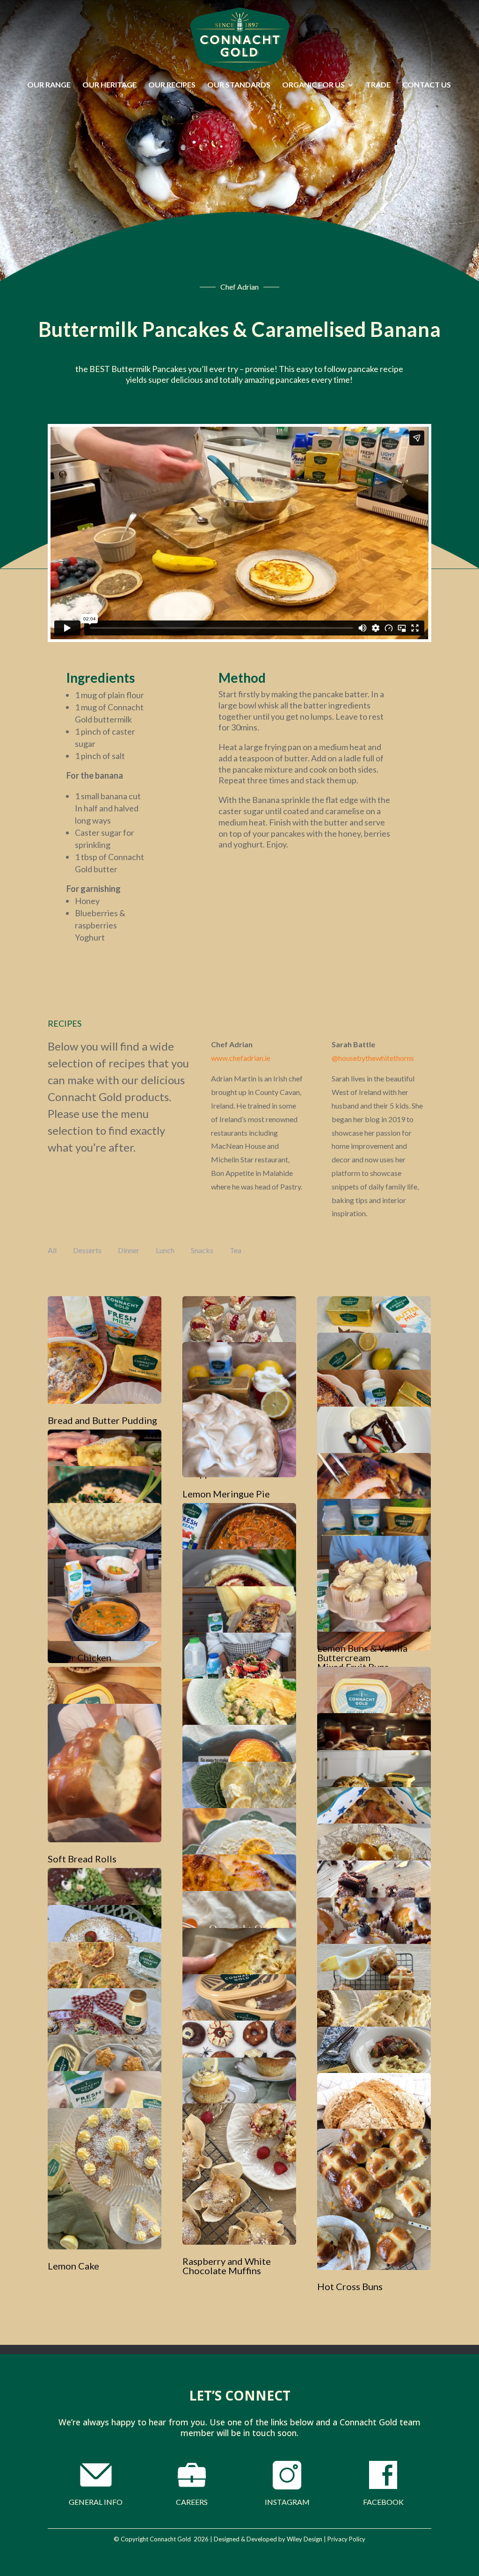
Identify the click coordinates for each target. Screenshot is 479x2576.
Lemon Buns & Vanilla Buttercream (362, 1653)
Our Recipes (172, 85)
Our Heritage (109, 85)
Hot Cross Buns (350, 2286)
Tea (236, 1250)
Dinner (129, 1250)
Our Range (49, 85)
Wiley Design (305, 2539)
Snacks (202, 1250)
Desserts (87, 1250)
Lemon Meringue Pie (226, 1494)
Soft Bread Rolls (82, 1859)
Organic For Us (313, 85)
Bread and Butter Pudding (102, 1420)
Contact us (427, 85)
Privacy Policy (346, 2539)
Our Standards (239, 85)
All (52, 1250)
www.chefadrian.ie (241, 1058)
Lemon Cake (73, 2266)
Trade (378, 85)
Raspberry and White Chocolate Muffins (227, 2266)
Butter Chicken (80, 1657)
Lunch (165, 1250)
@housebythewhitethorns (373, 1058)
